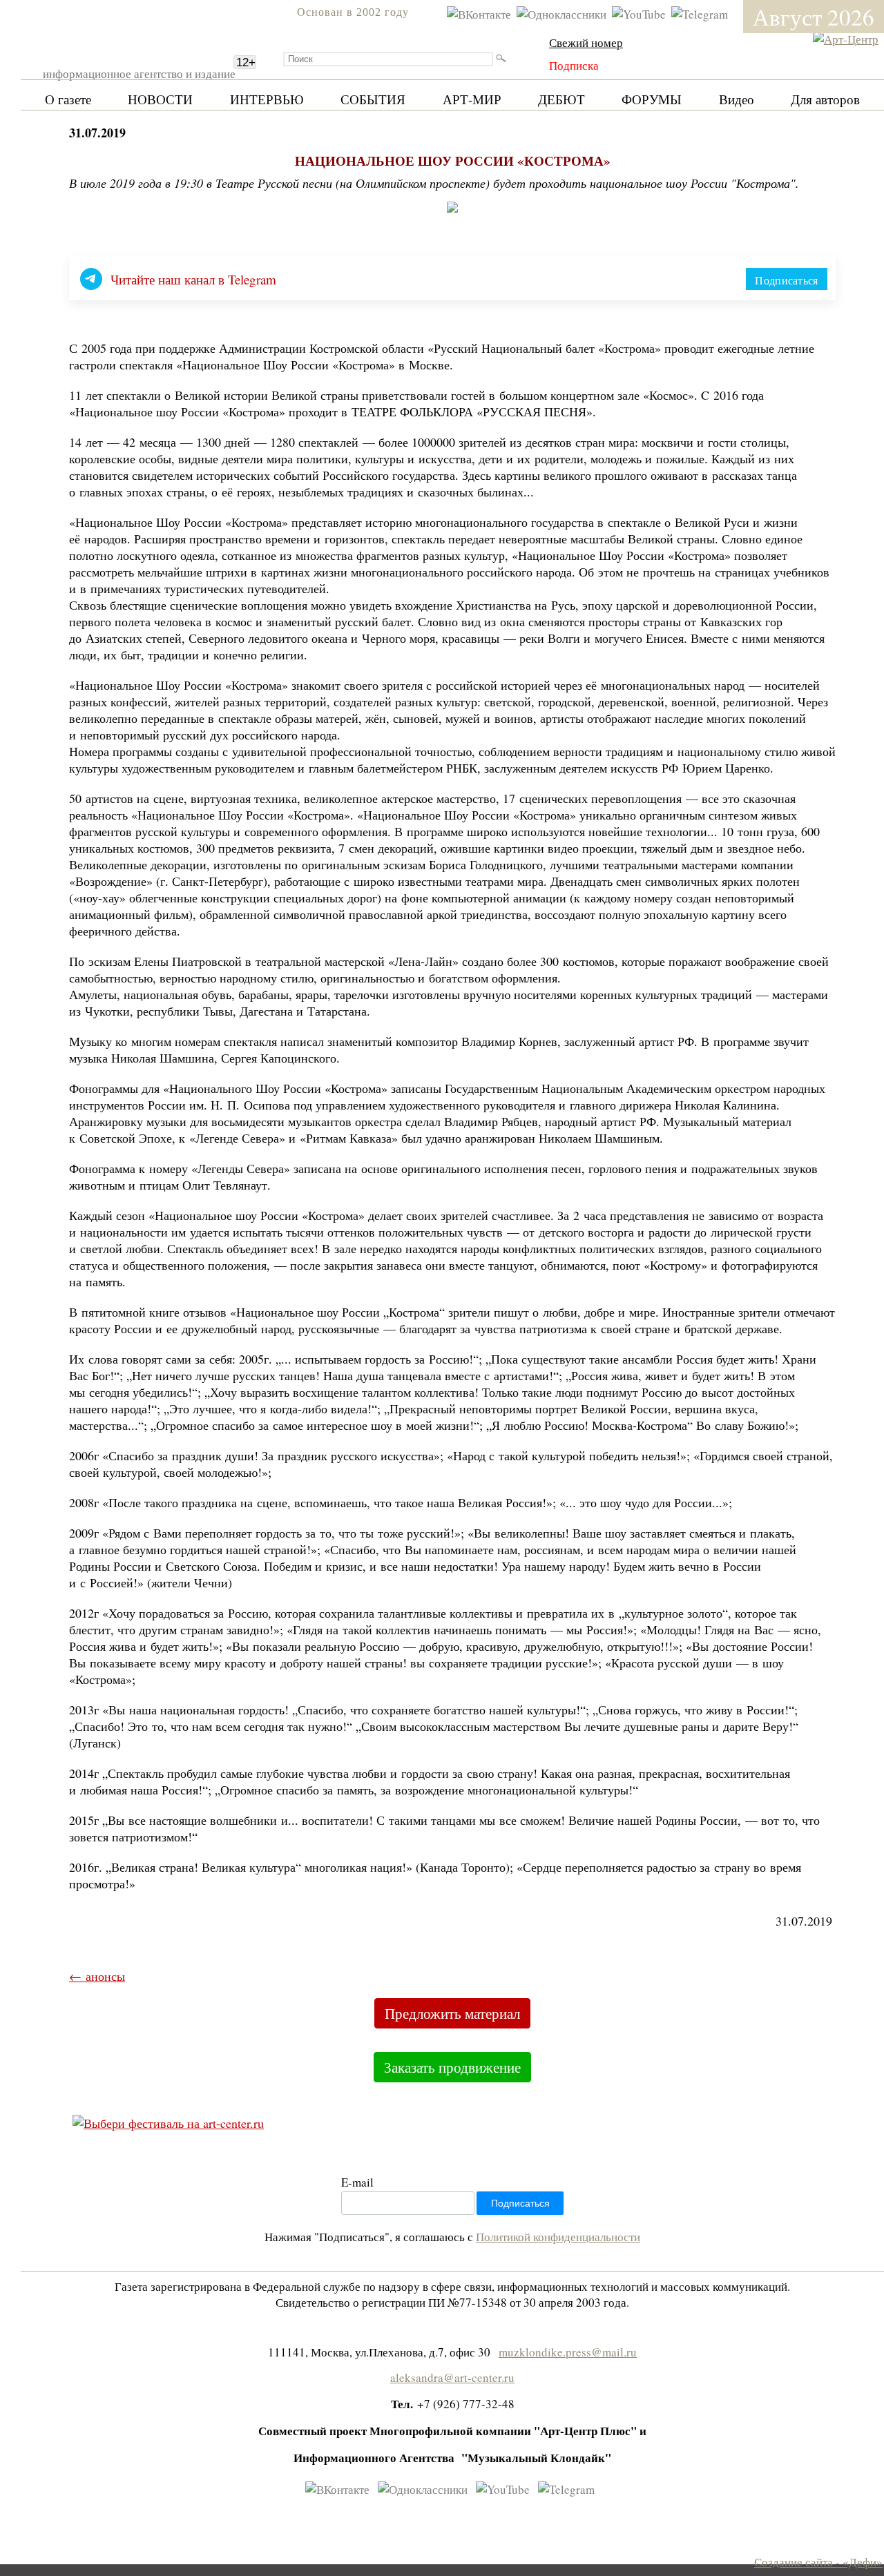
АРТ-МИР (472, 99)
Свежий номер (586, 42)
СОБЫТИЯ (373, 99)
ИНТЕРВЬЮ (267, 99)
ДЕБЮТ (561, 99)
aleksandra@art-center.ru (452, 2378)
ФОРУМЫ (652, 99)
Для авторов (825, 99)
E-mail (357, 2182)
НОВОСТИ (160, 99)
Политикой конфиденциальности (558, 2237)
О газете (68, 99)
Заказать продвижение (452, 2067)
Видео (737, 99)
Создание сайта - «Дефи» (818, 2562)
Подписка (574, 65)
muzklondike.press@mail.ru (568, 2352)
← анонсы (97, 1976)
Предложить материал (452, 2013)
